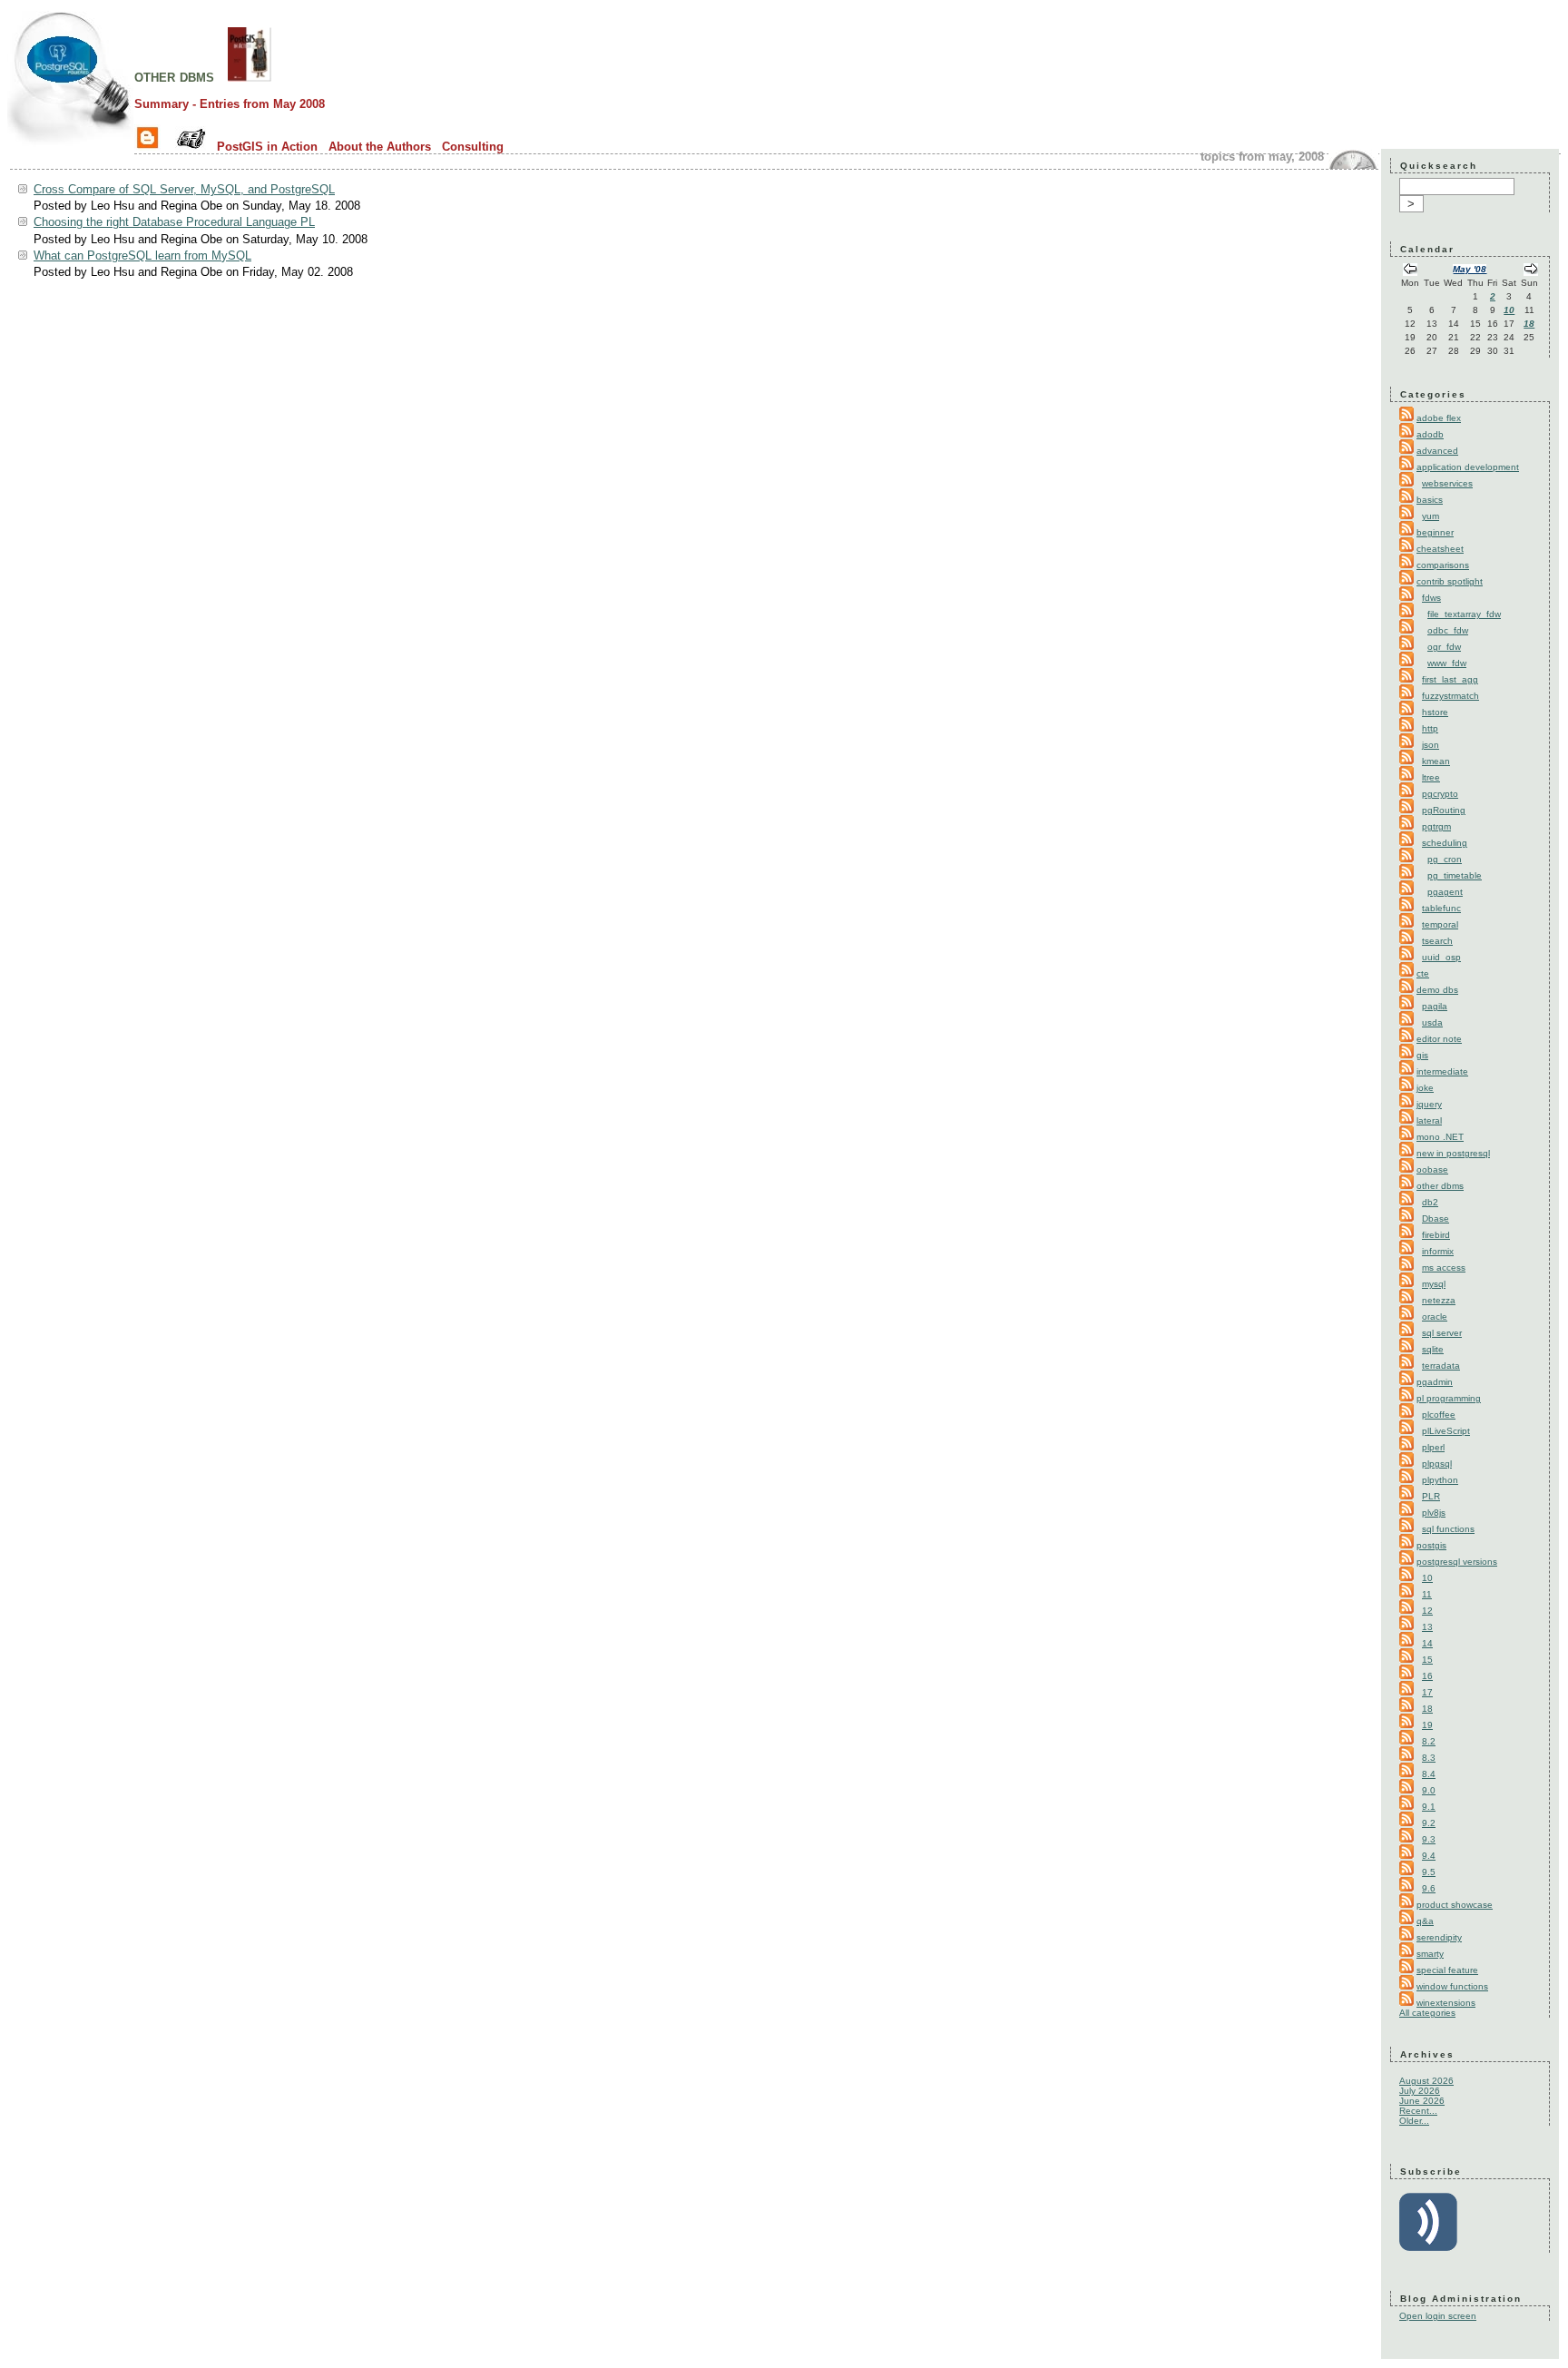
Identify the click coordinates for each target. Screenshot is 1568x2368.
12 (1427, 1611)
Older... (1414, 2121)
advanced (1437, 451)
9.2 (1429, 1823)
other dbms (174, 76)
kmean (1436, 761)
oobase (1432, 1169)
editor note (1439, 1039)
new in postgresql (1453, 1153)
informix (1438, 1251)
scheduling (1445, 843)
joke (1425, 1088)
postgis (1431, 1545)
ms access (1444, 1268)
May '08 (1470, 269)
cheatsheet (1440, 549)
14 (1427, 1643)
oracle (1435, 1317)
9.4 (1429, 1856)
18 (1529, 324)
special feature (1447, 1970)
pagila (1435, 1006)
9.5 (1429, 1872)
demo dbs (1437, 990)
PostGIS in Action (267, 147)
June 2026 (1422, 2101)
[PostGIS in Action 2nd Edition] (250, 76)
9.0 (1429, 1790)
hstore (1435, 712)
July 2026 (1420, 2091)
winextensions (1446, 2003)
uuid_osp (1441, 957)
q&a (1425, 1921)
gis (1422, 1055)
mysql (1434, 1284)
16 (1427, 1676)
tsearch (1437, 941)
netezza (1439, 1300)
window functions (1452, 1986)
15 (1427, 1660)
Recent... (1418, 2111)
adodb (1430, 434)
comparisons (1443, 565)
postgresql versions (1457, 1562)
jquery (1429, 1104)
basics (1430, 500)
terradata (1441, 1366)
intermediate (1442, 1071)
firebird (1436, 1235)
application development (1468, 467)
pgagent (1445, 892)
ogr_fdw (1444, 647)
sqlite (1433, 1349)
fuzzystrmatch (1450, 696)
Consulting (473, 147)
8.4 (1429, 1774)
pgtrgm (1436, 826)
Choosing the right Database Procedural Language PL (174, 222)
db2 (1430, 1202)
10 (1509, 310)
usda (1432, 1022)
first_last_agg (1450, 679)
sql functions (1448, 1529)
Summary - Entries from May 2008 (230, 104)
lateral (1429, 1120)
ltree (1431, 777)
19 (1427, 1725)
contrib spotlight (1450, 581)
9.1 (1429, 1807)
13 (1427, 1627)
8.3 (1429, 1758)
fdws (1431, 598)
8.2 (1429, 1741)
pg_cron (1445, 859)
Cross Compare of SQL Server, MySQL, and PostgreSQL (184, 189)
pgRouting (1444, 810)
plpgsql (1437, 1464)
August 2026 (1426, 2081)
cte (1423, 973)
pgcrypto (1440, 794)
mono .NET (1440, 1137)
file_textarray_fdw (1464, 614)
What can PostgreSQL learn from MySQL (142, 255)
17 (1427, 1692)
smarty (1430, 1954)
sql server (1442, 1333)
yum (1431, 516)
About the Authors (380, 147)
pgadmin (1435, 1382)
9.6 (1429, 1888)
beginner (1435, 532)
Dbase (1436, 1218)
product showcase (1455, 1905)
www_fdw (1447, 663)
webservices (1447, 483)
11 (1427, 1594)
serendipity (1439, 1937)
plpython (1440, 1480)
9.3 (1429, 1839)
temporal (1440, 924)
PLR (1431, 1496)
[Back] (1410, 271)
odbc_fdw (1448, 630)
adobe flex (1439, 418)
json (1431, 745)
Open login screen (1438, 2316)
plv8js (1434, 1513)
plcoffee (1439, 1415)
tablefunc (1441, 908)
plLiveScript (1446, 1431)
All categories (1427, 2013)
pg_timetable (1455, 875)
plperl (1433, 1447)
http (1430, 728)
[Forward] (1531, 271)
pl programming (1449, 1398)
